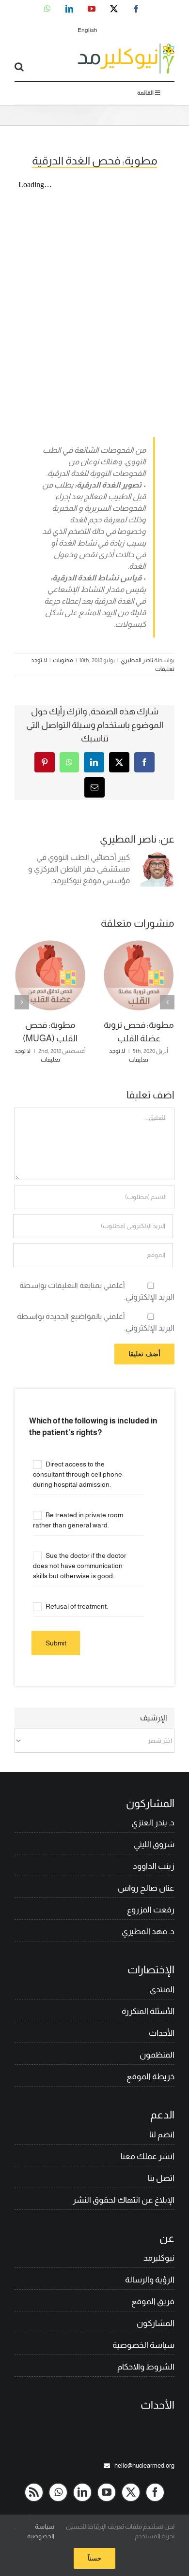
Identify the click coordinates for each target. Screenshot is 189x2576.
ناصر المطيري (137, 660)
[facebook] (155, 2492)
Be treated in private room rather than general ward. (78, 1520)
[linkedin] (82, 2492)
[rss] (34, 2492)
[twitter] (131, 2492)
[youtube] (107, 2492)
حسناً (94, 2558)
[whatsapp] (58, 2492)
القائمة (145, 93)
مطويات (63, 660)
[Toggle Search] (19, 67)
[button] (167, 1002)
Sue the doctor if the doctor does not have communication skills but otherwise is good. (80, 1566)
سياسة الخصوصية (41, 2531)
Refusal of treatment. (76, 1606)
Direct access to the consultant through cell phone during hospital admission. (78, 1474)
